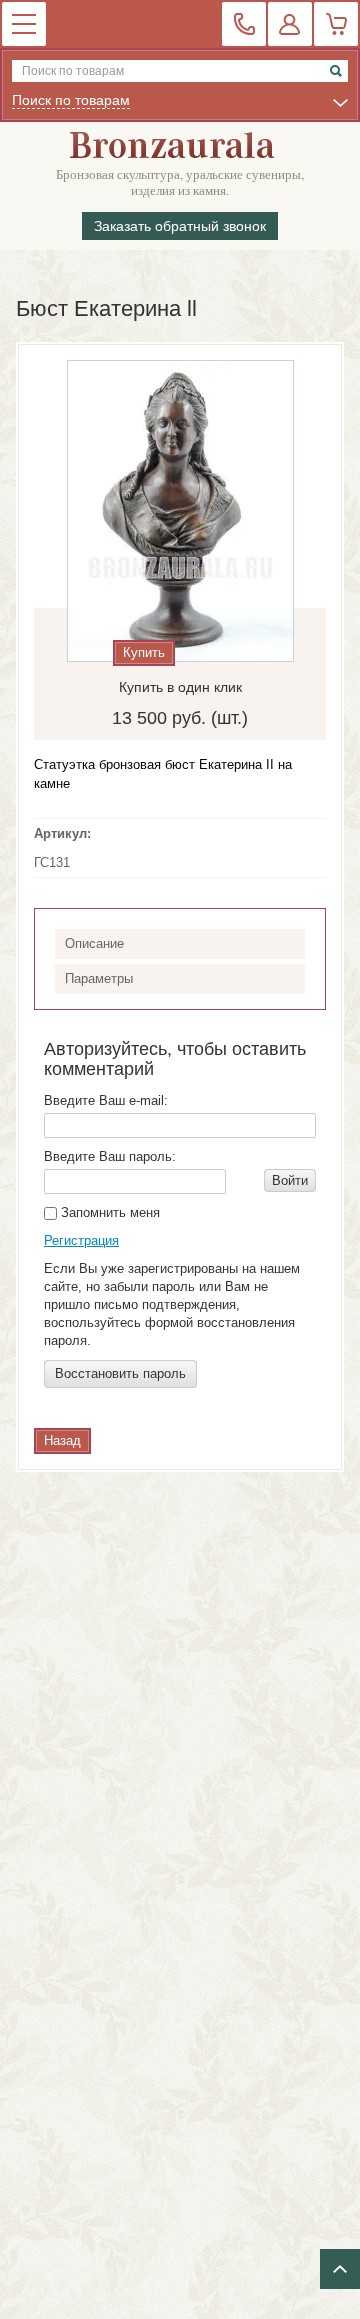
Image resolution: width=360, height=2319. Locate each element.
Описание (94, 943)
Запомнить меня (108, 1212)
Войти (290, 1180)
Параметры (99, 978)
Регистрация (81, 1240)
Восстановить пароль (120, 1373)
